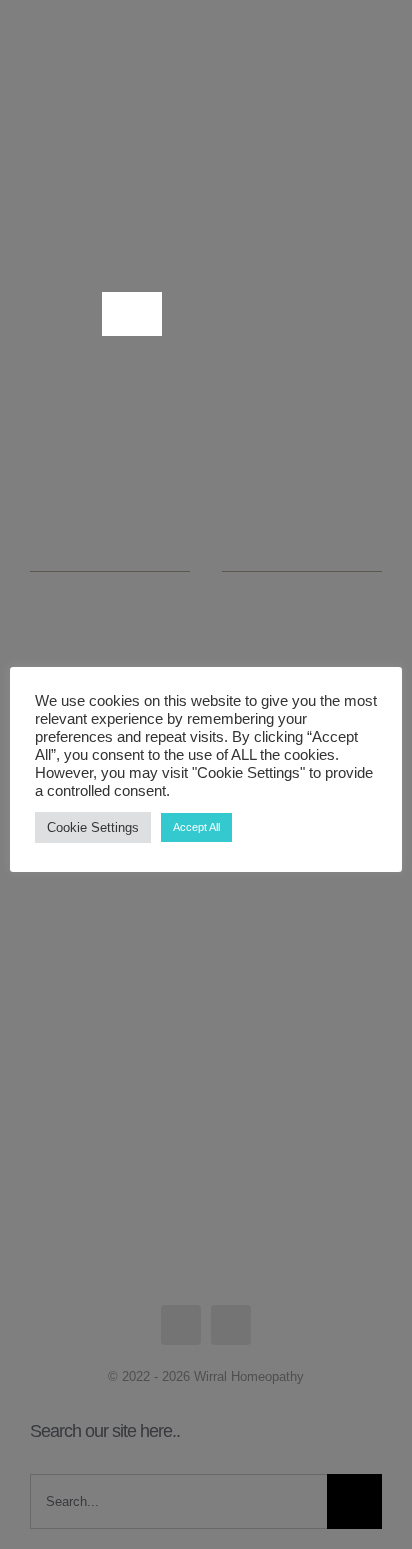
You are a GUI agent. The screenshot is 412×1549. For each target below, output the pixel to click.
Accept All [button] (196, 827)
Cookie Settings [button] (93, 827)
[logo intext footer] (105, 70)
